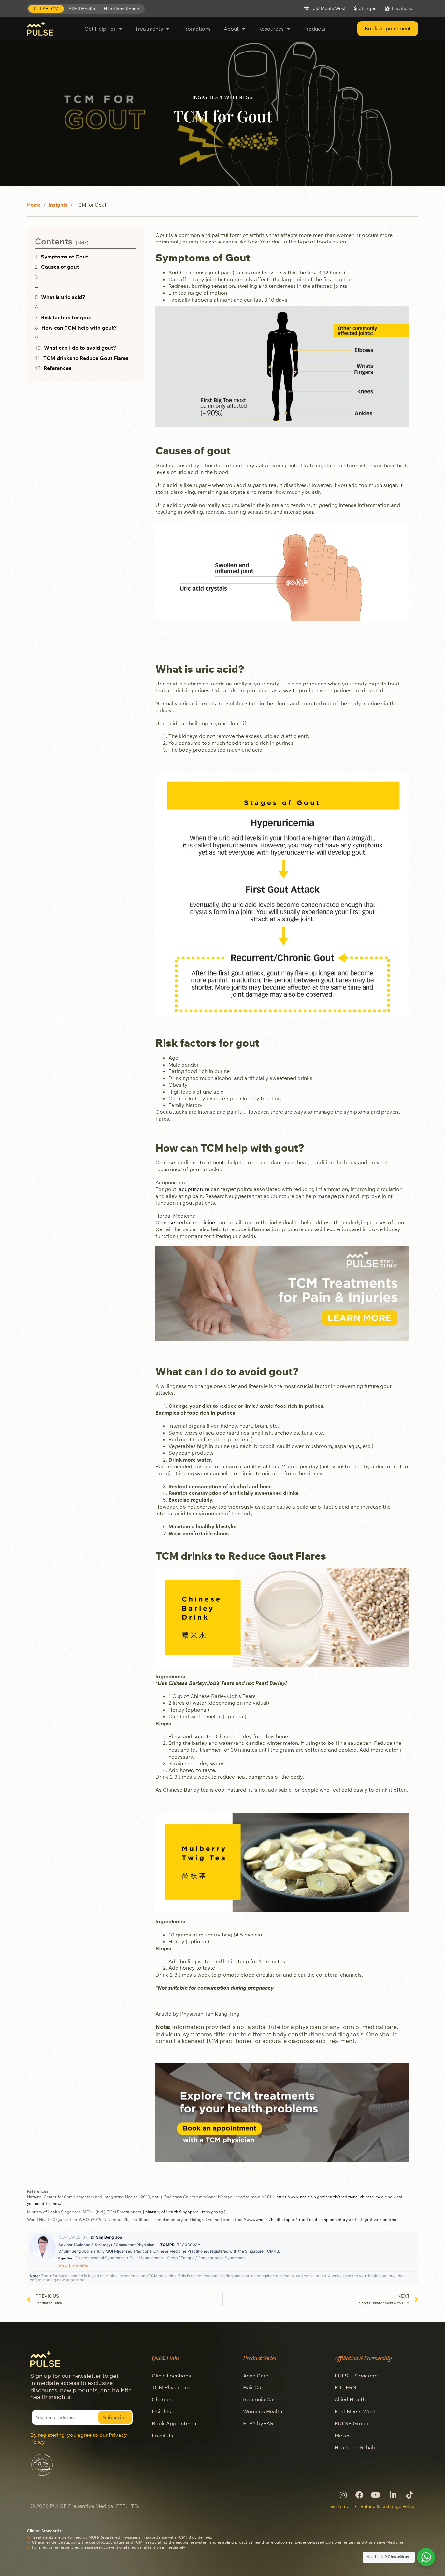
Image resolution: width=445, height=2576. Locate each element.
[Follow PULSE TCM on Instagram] (343, 2495)
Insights (58, 205)
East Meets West (355, 2411)
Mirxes (343, 2436)
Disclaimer (340, 2506)
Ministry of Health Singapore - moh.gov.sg (184, 2212)
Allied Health (350, 2399)
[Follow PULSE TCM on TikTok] (409, 2495)
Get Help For (100, 29)
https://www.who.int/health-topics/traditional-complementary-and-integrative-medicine (314, 2220)
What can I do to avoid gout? (80, 348)
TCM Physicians (171, 2387)
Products (314, 29)
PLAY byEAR (258, 2423)
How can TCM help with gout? (79, 328)
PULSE (356, 2376)
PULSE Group (352, 2423)
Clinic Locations (171, 2376)
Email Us (162, 2436)
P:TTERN (345, 2387)
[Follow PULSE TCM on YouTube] (376, 2495)
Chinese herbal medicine (185, 1222)
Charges (162, 2399)
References (57, 368)
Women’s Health (263, 2411)
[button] (46, 9)
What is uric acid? (63, 297)
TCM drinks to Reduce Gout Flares (86, 358)
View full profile (76, 2266)
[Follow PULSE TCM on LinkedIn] (392, 2495)
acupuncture (194, 1189)
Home (34, 205)
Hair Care (255, 2387)
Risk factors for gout (66, 317)
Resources (271, 29)
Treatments (149, 29)
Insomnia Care (261, 2399)
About (231, 29)
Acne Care (256, 2376)
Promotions (197, 29)
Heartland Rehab (355, 2447)
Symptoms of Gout (64, 257)
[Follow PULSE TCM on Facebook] (359, 2495)
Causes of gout (60, 267)
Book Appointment (175, 2423)
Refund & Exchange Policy (388, 2506)
